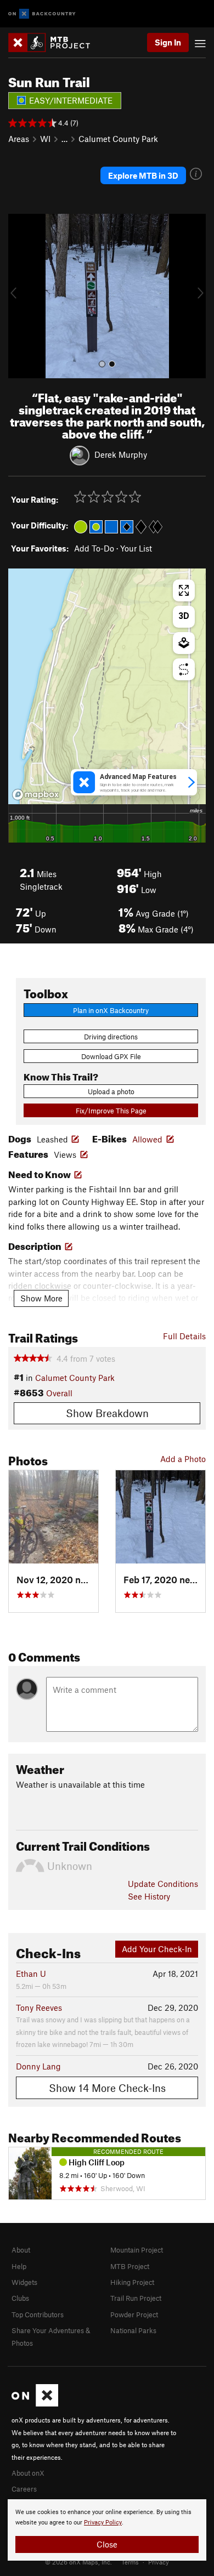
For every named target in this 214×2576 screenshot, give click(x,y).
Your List (136, 548)
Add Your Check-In (157, 1949)
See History (149, 1896)
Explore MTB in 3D (143, 175)
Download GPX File (111, 1056)
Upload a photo (111, 1091)
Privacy (159, 2562)
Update (163, 1884)
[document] (107, 2530)
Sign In (168, 42)
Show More (41, 1298)
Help (19, 2266)
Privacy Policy (103, 2523)
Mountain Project (137, 2250)
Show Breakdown (107, 1413)
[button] (19, 296)
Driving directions (111, 1037)
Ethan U (31, 1974)
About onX (28, 2473)
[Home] (55, 42)
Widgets (24, 2282)
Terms (130, 2562)
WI (45, 139)
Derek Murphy (121, 454)
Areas (19, 139)
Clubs (20, 2298)
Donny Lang (38, 2066)
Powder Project (134, 2315)
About (21, 2250)
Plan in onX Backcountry (111, 1010)
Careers (24, 2489)
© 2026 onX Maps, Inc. (78, 2562)
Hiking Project (132, 2282)
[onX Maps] (35, 2404)
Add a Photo (183, 1459)
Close (107, 2544)
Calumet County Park (118, 139)
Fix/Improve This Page (111, 1111)
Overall (59, 1393)
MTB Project (130, 2266)
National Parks (133, 2330)
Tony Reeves (39, 2008)
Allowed (147, 1139)
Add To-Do (94, 548)
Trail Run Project (136, 2298)
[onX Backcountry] (42, 14)
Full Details (184, 1336)
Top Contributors (38, 2315)
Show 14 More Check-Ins (107, 2088)
